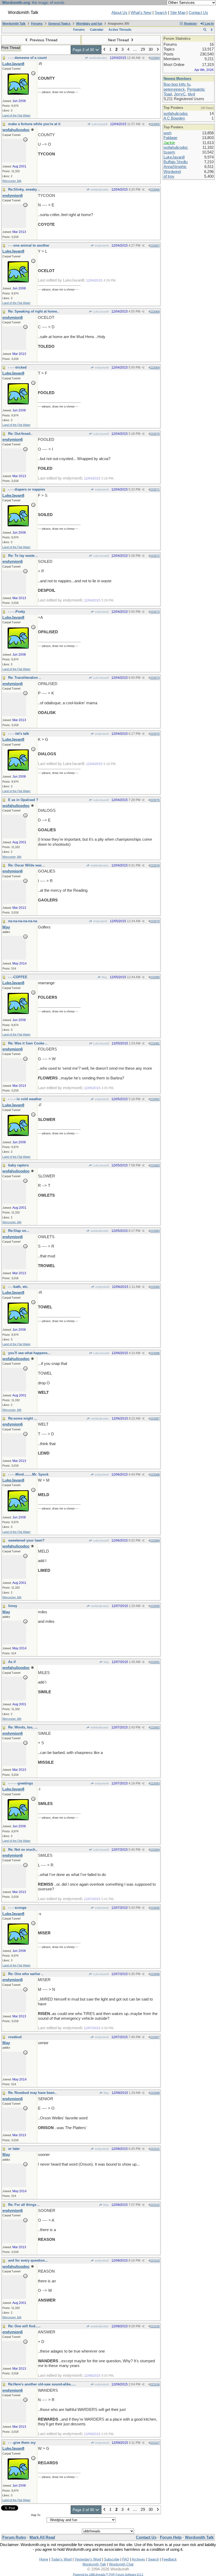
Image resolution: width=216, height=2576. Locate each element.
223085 (155, 1287)
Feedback (169, 2559)
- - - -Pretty (17, 612)
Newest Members (177, 78)
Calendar (97, 30)
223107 (155, 2443)
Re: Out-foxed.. (20, 434)
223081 (155, 1043)
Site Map (178, 13)
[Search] (205, 30)
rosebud (15, 2037)
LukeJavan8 (99, 124)
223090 (155, 1606)
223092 (155, 1727)
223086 (155, 1353)
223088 (155, 1475)
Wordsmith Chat (121, 2564)
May (104, 977)
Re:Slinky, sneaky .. (24, 189)
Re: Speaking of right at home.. (34, 311)
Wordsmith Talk (14, 24)
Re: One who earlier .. (26, 1974)
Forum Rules (14, 2537)
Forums (37, 24)
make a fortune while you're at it (34, 124)
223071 (155, 489)
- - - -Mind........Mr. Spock (28, 1474)
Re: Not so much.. (23, 1850)
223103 (155, 2261)
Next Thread (119, 40)
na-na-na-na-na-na (23, 921)
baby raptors (18, 1165)
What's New (141, 13)
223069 (155, 368)
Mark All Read (42, 2537)
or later (14, 2149)
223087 (155, 1419)
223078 (155, 865)
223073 (155, 612)
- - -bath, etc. (18, 1287)
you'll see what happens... (29, 1353)
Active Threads (120, 30)
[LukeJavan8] (18, 93)
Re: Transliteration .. (25, 678)
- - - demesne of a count (27, 58)
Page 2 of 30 (84, 50)
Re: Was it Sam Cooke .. (28, 1043)
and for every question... (28, 2260)
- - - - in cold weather (25, 1099)
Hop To (36, 2515)
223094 (155, 1850)
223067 (155, 246)
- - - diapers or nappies (27, 489)
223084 (155, 1231)
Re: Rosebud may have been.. (32, 2093)
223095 (155, 1908)
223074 (155, 678)
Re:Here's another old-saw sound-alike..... (42, 2384)
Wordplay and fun (89, 24)
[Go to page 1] (104, 50)
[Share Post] (143, 58)
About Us (119, 13)
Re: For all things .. (24, 2205)
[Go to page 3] (158, 50)
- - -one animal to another (29, 245)
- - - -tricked (17, 367)
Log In (209, 24)
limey (13, 1606)
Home (44, 2559)
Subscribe (112, 2559)
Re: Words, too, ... (23, 1727)
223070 (155, 434)
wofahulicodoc (98, 58)
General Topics (59, 24)
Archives (138, 2559)
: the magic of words (33, 3)
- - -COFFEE (18, 977)
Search (161, 13)
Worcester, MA (12, 181)
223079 (155, 921)
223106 (155, 2384)
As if (12, 1662)
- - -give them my (22, 2443)
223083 (155, 1165)
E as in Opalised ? (23, 800)
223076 (155, 800)
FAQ (126, 2559)
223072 (155, 556)
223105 (155, 2326)
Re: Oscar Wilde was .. (26, 865)
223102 (155, 2205)
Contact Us (198, 13)
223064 (155, 58)
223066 (155, 190)
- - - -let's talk (19, 734)
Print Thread (11, 48)
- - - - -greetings (21, 1783)
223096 (155, 1974)
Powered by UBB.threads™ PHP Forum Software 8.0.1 (108, 2574)
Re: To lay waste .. (23, 556)
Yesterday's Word (88, 2559)
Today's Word (61, 2559)
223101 (155, 2149)
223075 (155, 734)
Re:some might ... (23, 1418)
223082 (155, 1099)
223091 (155, 1662)
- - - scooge (17, 1908)
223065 (155, 124)
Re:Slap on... (19, 1231)
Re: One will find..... (24, 2326)
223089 (155, 1541)
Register (190, 24)
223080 (155, 977)
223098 (155, 2093)
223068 (155, 312)
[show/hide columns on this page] (212, 30)
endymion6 (101, 246)
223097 (155, 2037)
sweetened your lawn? (26, 1540)
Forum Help (171, 2537)
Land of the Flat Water (16, 115)
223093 (155, 1783)
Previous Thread (43, 40)
